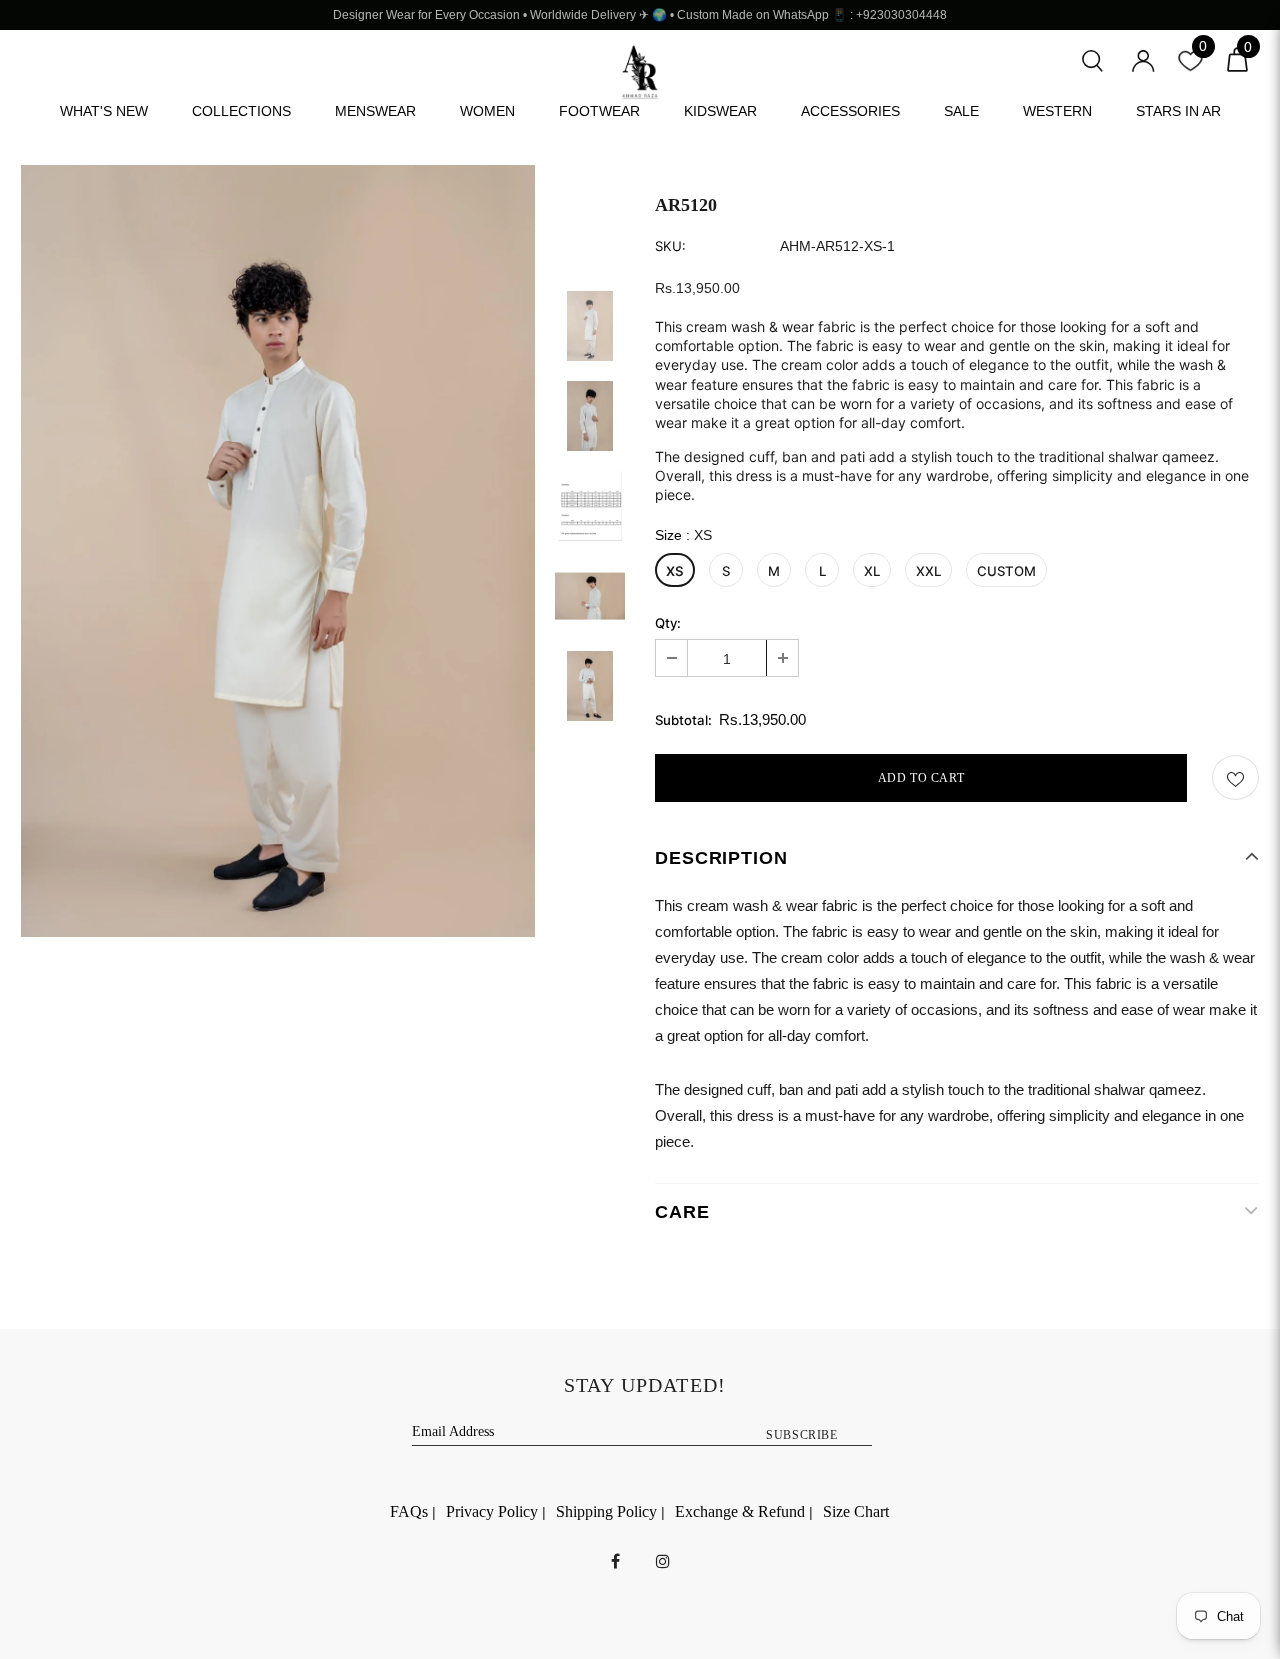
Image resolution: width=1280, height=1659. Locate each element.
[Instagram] (663, 1560)
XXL (928, 571)
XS (675, 571)
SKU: (670, 246)
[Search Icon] (1092, 58)
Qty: (668, 623)
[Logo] (639, 72)
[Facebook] (616, 1560)
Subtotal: (683, 720)
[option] (278, 550)
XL (872, 571)
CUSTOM (1006, 571)
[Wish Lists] (1235, 777)
